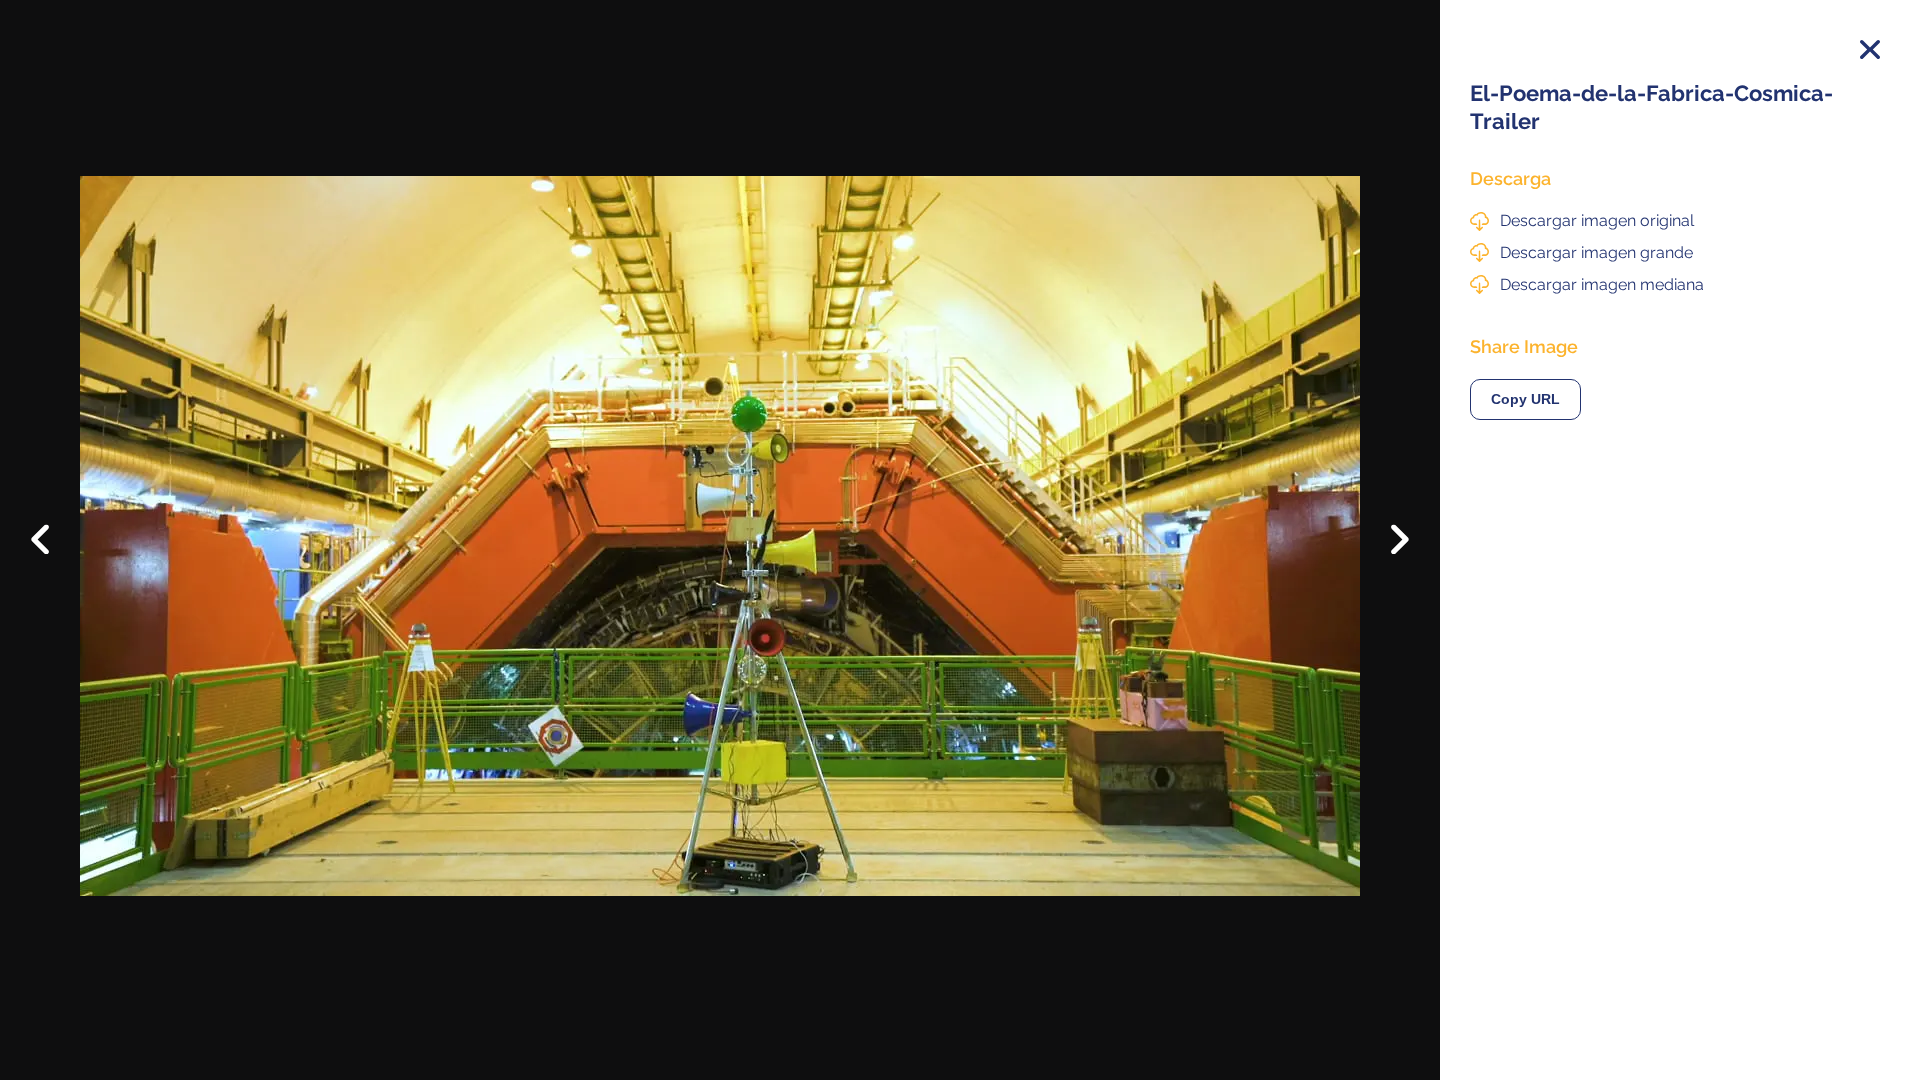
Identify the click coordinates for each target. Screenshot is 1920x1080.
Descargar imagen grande (1596, 252)
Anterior (54, 524)
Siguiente (1385, 554)
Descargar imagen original (1597, 220)
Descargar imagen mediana (1602, 284)
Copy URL (1525, 399)
